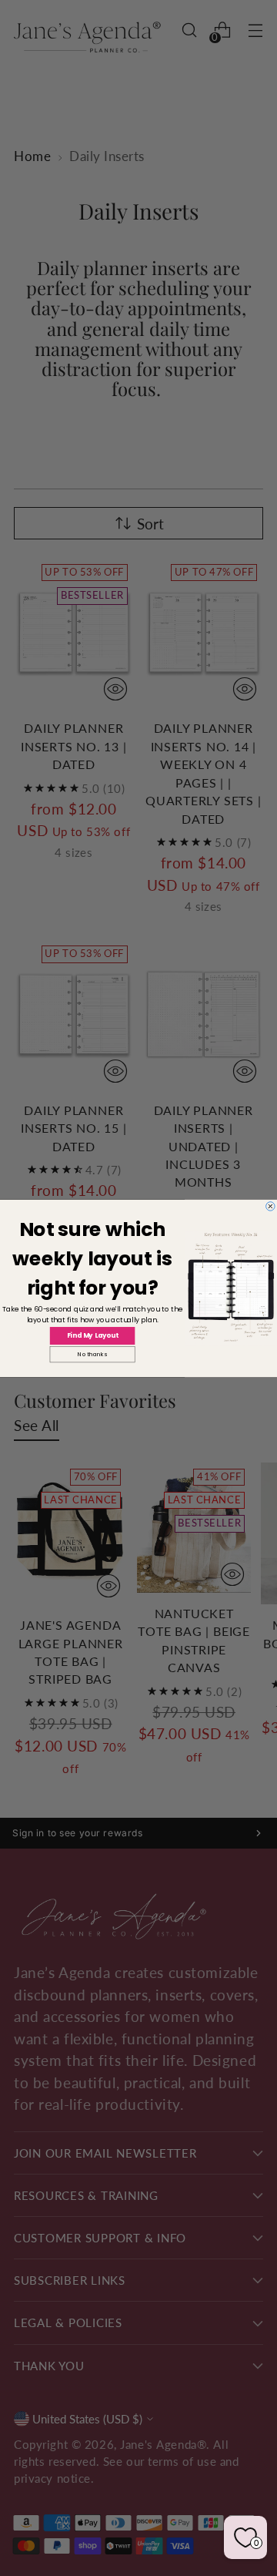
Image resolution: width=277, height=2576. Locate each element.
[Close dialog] (271, 1206)
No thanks (92, 1354)
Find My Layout (93, 1335)
